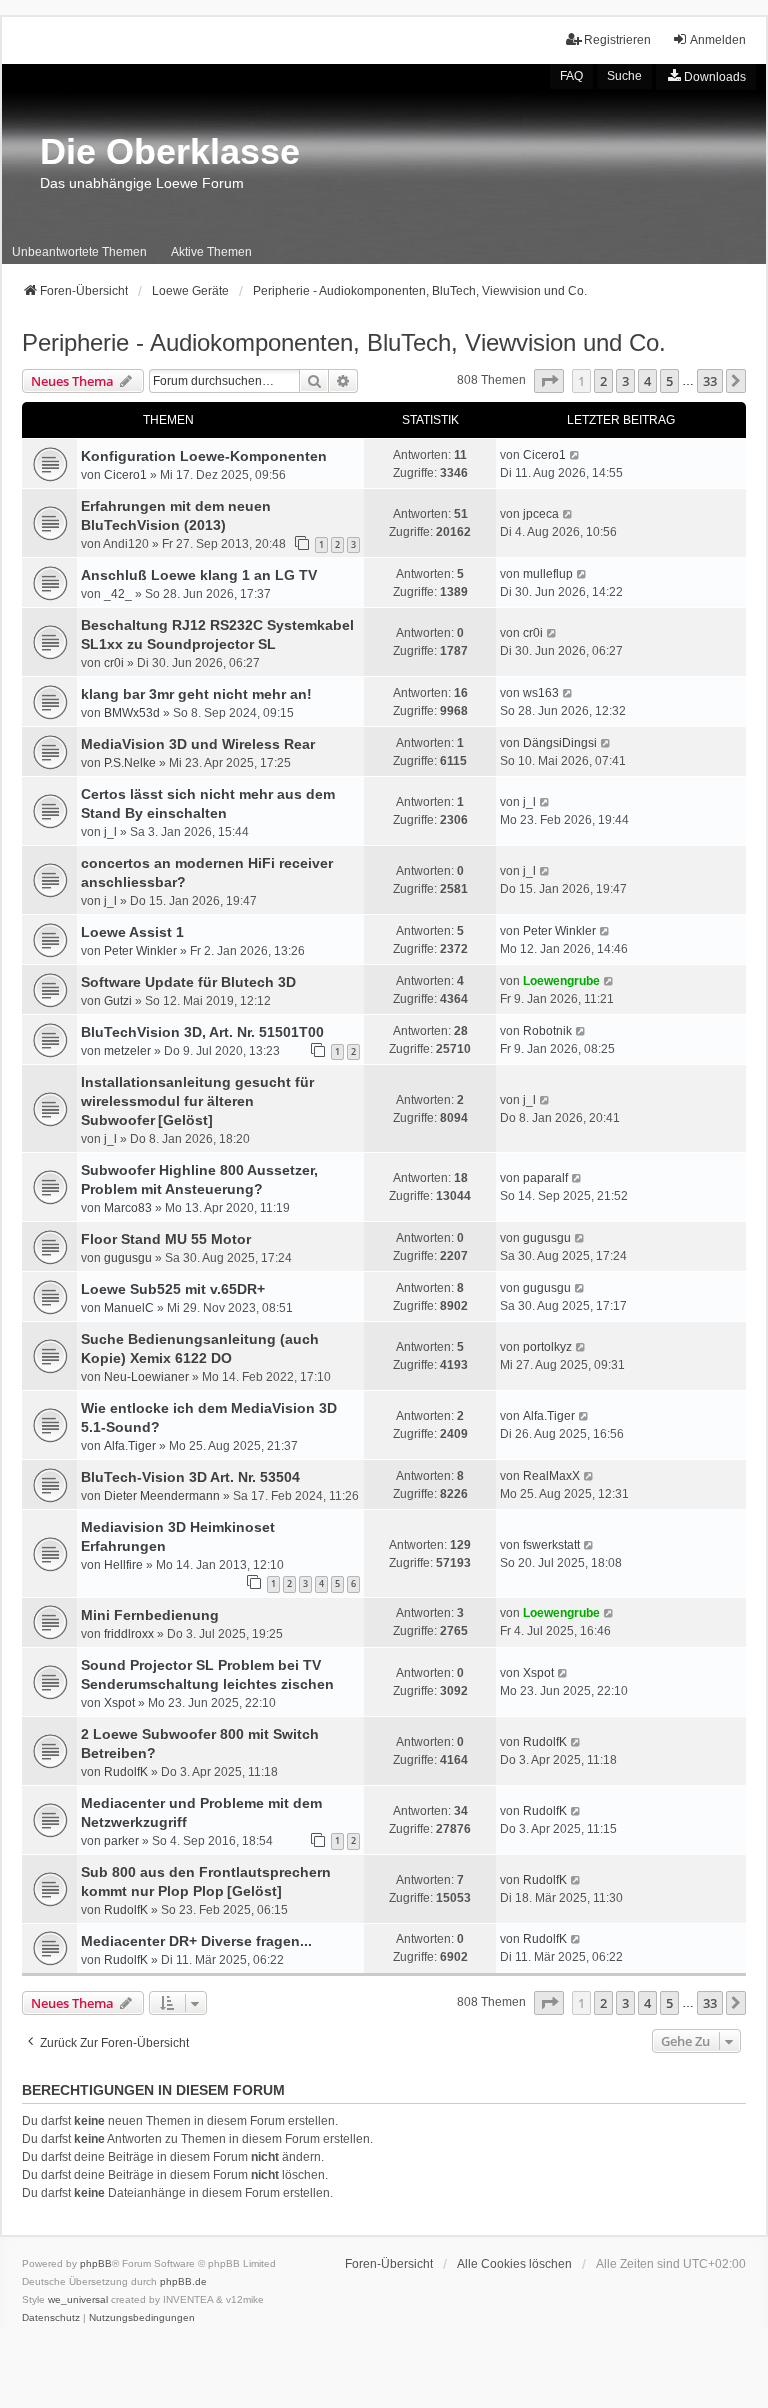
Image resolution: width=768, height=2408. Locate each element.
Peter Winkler (140, 951)
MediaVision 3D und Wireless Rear (198, 744)
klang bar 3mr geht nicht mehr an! (196, 694)
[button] (549, 381)
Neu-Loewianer (146, 1377)
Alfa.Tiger (130, 1446)
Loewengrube (561, 981)
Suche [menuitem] (624, 76)
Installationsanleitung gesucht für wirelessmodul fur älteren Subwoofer (197, 1101)
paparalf (545, 1178)
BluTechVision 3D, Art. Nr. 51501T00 (202, 1032)
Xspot (119, 1703)
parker (121, 1841)
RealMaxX (551, 1476)
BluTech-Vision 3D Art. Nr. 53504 (190, 1477)
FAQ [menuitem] (571, 76)
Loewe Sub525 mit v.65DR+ (173, 1289)
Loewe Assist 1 (132, 932)
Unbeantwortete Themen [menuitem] (79, 252)
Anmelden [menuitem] (718, 40)
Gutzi (118, 1001)
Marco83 (128, 1208)
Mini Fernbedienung (150, 1615)
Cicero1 (125, 475)
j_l (110, 832)
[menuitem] (706, 77)
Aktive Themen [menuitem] (211, 252)
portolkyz (547, 1347)
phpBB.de (183, 2281)
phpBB (96, 2263)
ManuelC (129, 1308)
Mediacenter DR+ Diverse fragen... (196, 1941)
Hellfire (123, 1565)
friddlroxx (129, 1634)
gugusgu (128, 1258)
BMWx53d (132, 713)
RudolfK (126, 1772)
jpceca (541, 514)
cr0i (114, 663)
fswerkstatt (551, 1545)
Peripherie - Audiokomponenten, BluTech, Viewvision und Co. (344, 342)
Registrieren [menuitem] (617, 40)
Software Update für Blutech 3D (188, 982)
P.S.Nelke (130, 763)
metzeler (127, 1051)
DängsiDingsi (560, 743)
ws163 (541, 693)
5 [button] (669, 381)
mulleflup (548, 574)
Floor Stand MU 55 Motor (166, 1239)
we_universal (78, 2299)
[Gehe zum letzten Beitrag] (575, 455)
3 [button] (625, 381)
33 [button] (710, 381)
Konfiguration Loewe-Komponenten (204, 456)
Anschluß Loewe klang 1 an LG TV (199, 575)
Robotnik (547, 1031)
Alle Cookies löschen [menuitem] (514, 2264)
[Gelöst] (185, 1120)
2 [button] (603, 381)
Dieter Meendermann (162, 1496)
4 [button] (647, 381)
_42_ (118, 594)
